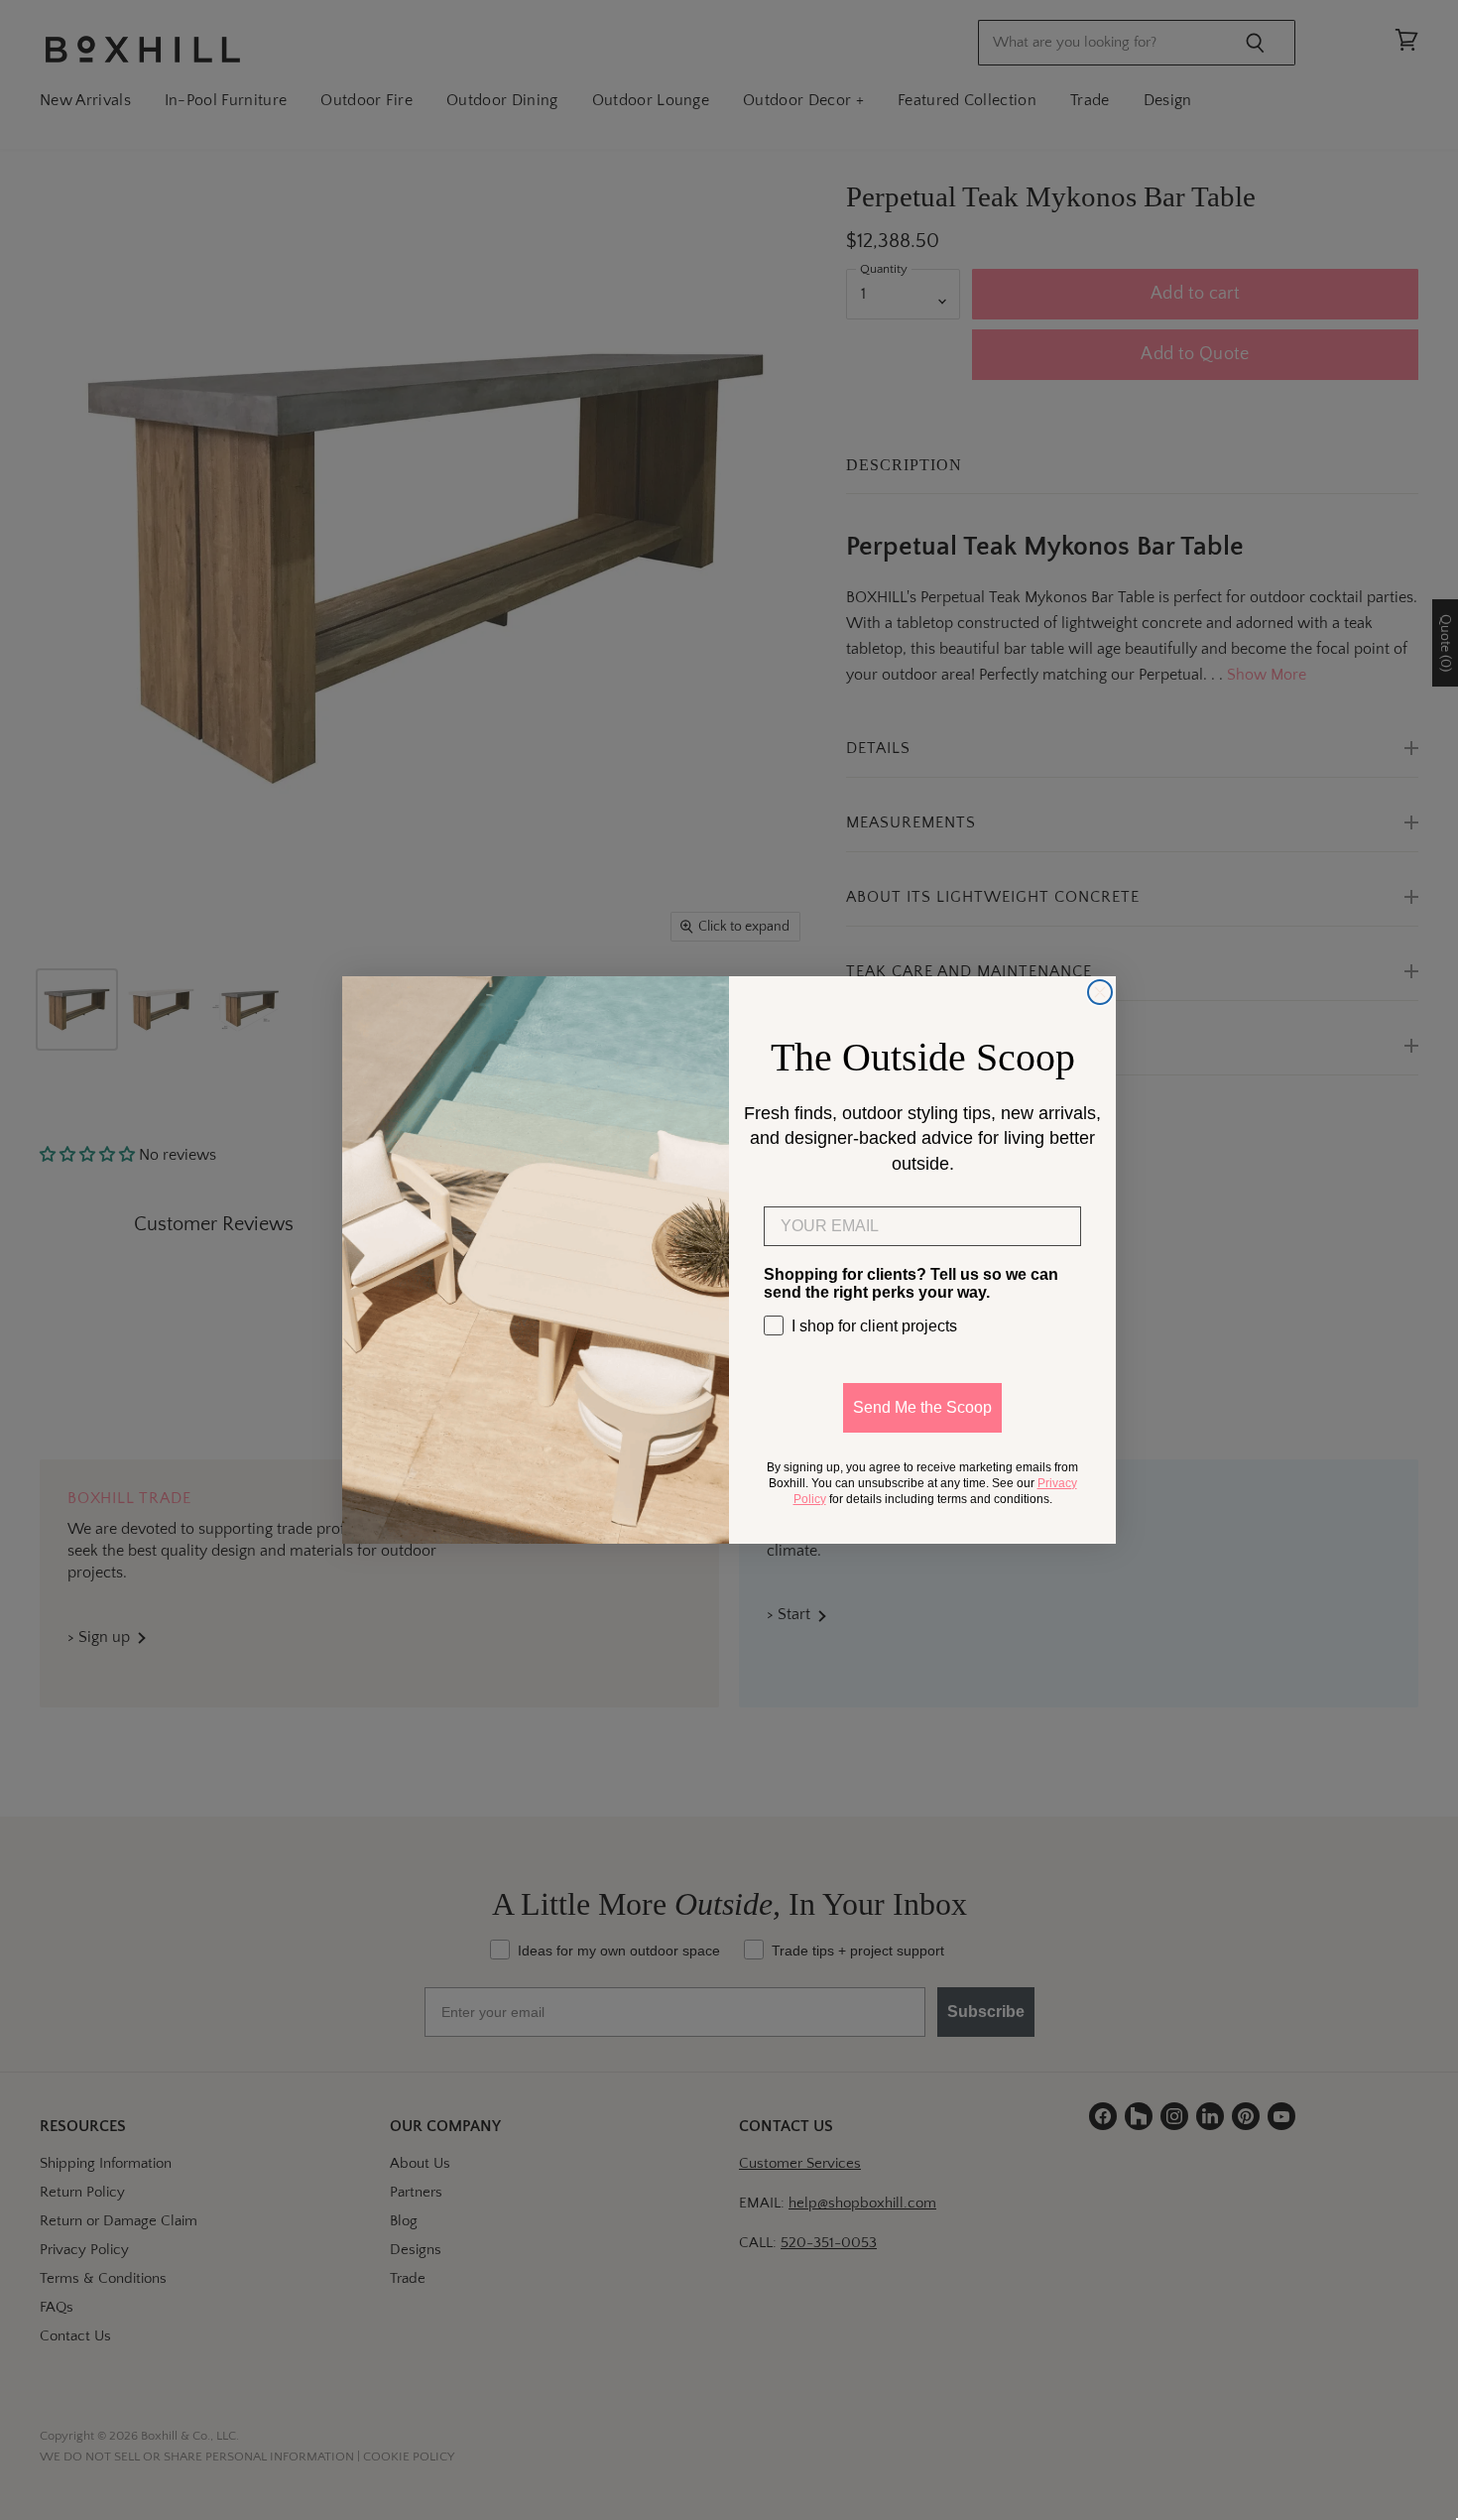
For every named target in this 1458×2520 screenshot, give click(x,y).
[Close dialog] (1100, 992)
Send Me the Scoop (922, 1407)
